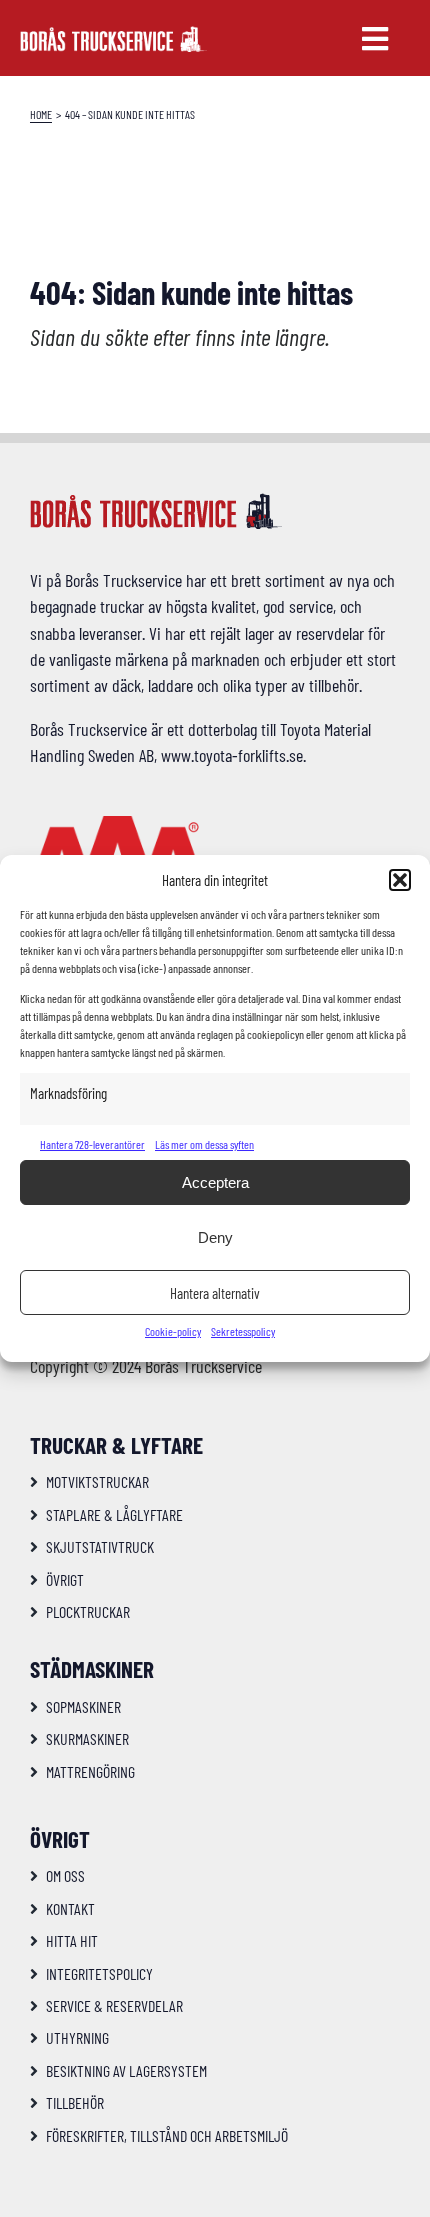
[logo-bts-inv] (113, 35)
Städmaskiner (92, 1669)
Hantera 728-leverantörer (92, 1144)
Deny (215, 1237)
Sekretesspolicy (243, 1331)
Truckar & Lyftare (116, 1445)
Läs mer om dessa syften (204, 1144)
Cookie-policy (173, 1331)
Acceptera (215, 1182)
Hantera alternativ (215, 1293)
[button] (400, 880)
